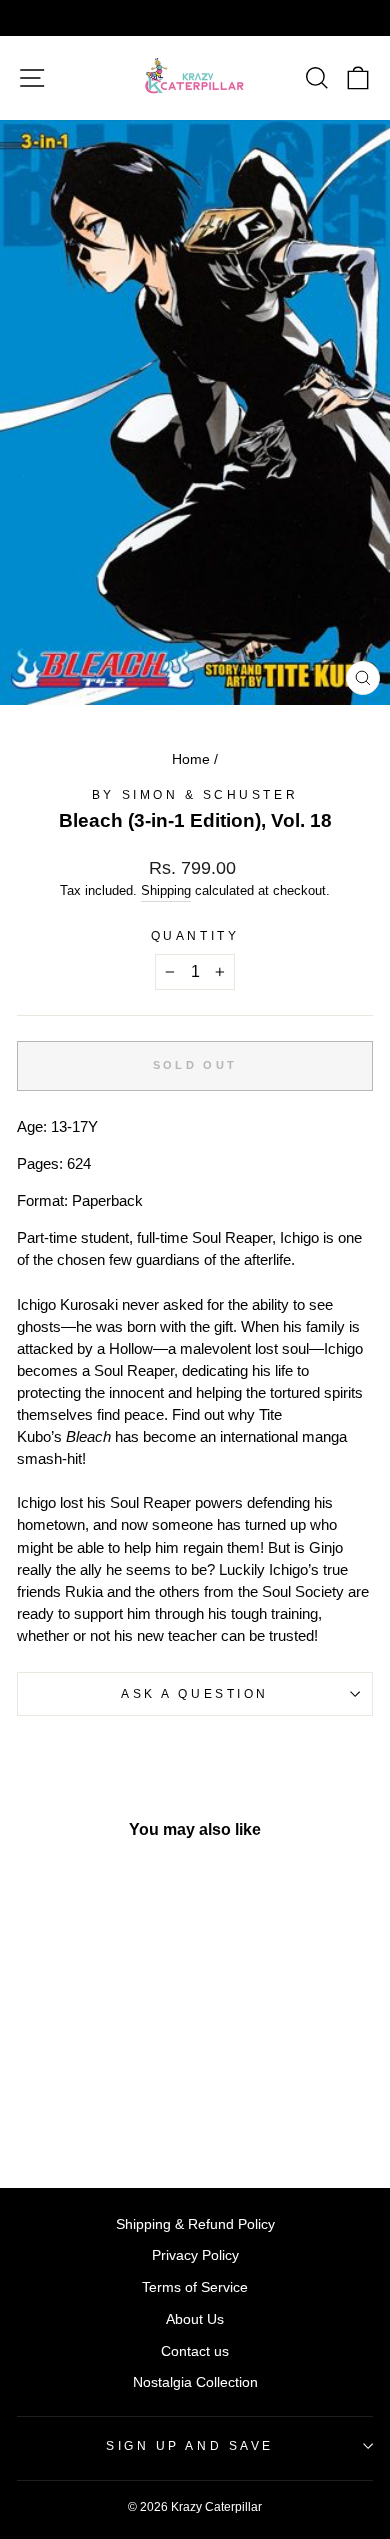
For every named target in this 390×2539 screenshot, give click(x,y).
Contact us (195, 2351)
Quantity (195, 935)
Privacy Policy (195, 2255)
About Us (195, 2319)
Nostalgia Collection (195, 2382)
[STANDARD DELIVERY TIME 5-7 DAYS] (195, 18)
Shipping (166, 891)
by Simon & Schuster (195, 794)
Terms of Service (195, 2287)
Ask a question (194, 1693)
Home (191, 759)
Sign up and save (190, 2445)
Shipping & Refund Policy (195, 2224)
